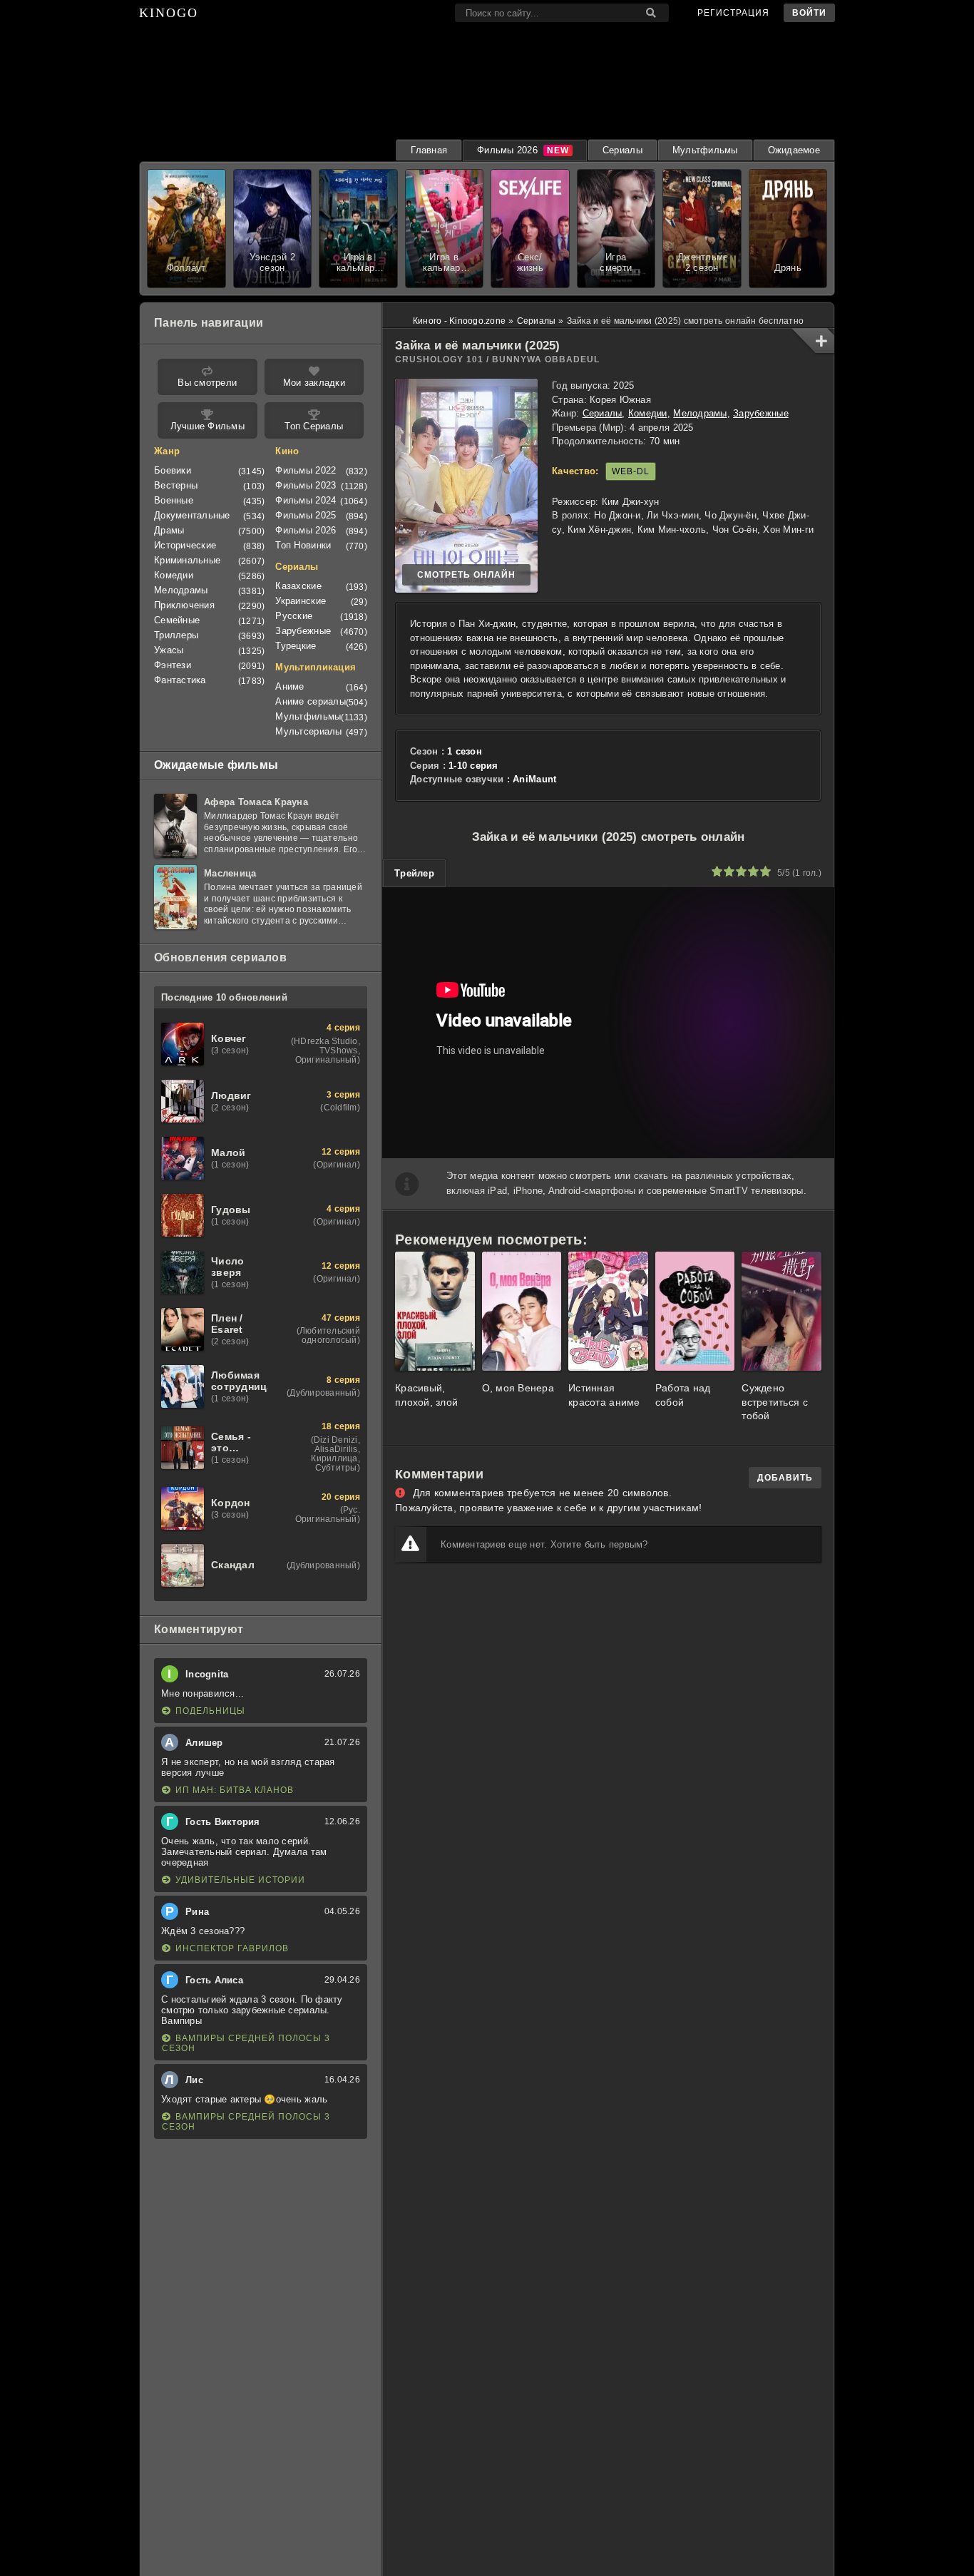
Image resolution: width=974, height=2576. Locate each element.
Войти (809, 13)
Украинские (301, 601)
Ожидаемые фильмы (216, 765)
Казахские (298, 586)
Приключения (184, 605)
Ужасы (169, 650)
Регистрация (733, 13)
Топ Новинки (303, 545)
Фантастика (180, 680)
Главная (429, 150)
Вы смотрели (207, 383)
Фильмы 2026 (507, 150)
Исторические (185, 545)
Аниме (289, 686)
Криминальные (187, 560)
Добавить (785, 1478)
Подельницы (210, 1711)
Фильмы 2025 (306, 515)
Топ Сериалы (314, 426)
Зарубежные (761, 413)
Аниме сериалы (310, 701)
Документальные (192, 515)
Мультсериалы (308, 731)
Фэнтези (173, 665)
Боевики (173, 470)
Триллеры (176, 635)
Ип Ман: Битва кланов (235, 1790)
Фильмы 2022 (306, 470)
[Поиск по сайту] (651, 13)
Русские (294, 616)
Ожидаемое (794, 150)
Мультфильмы (705, 150)
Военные (174, 500)
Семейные (177, 620)
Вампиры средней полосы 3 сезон (246, 2043)
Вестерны (176, 485)
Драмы (169, 530)
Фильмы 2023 (306, 485)
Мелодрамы (700, 413)
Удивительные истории (240, 1880)
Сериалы (622, 150)
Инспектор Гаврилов (232, 1948)
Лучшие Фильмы (207, 426)
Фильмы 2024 (306, 500)
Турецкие (296, 646)
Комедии (648, 413)
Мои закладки (314, 383)
